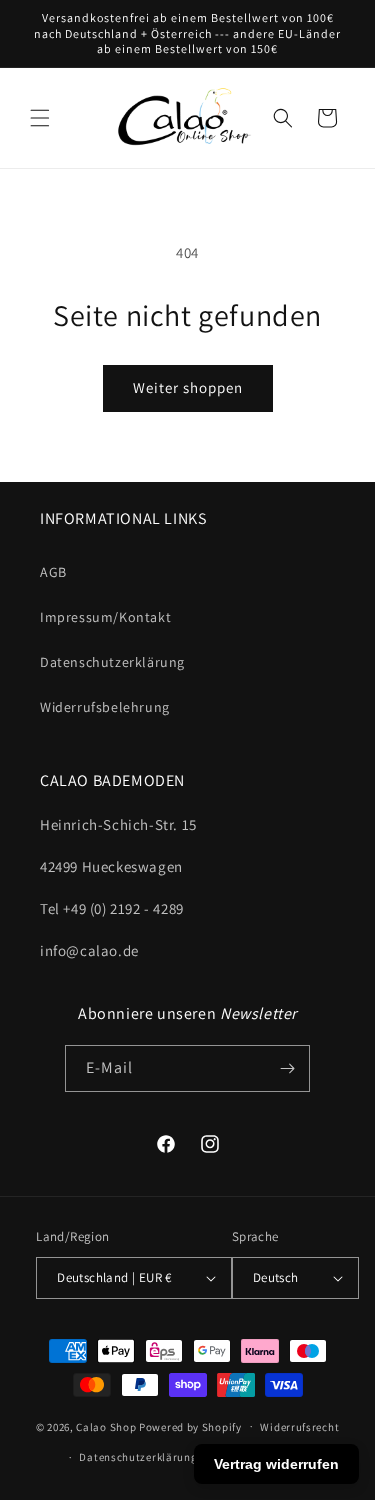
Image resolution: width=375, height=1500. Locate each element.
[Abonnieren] (287, 1068)
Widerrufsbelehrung (105, 707)
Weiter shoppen (188, 387)
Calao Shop (106, 1426)
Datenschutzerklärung (112, 662)
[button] (40, 118)
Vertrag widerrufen (276, 1464)
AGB (53, 572)
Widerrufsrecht (299, 1427)
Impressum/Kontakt (105, 617)
